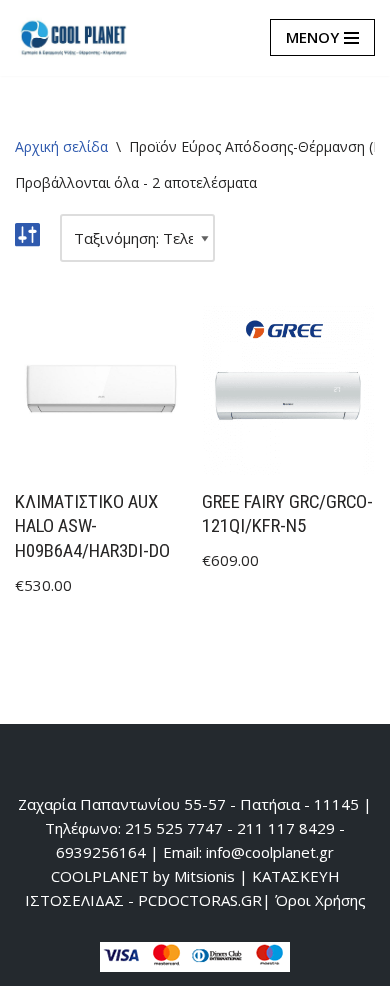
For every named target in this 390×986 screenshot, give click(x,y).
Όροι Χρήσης (320, 900)
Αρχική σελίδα (61, 146)
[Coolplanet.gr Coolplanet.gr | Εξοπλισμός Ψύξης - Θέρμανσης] (75, 38)
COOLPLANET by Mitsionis (143, 876)
